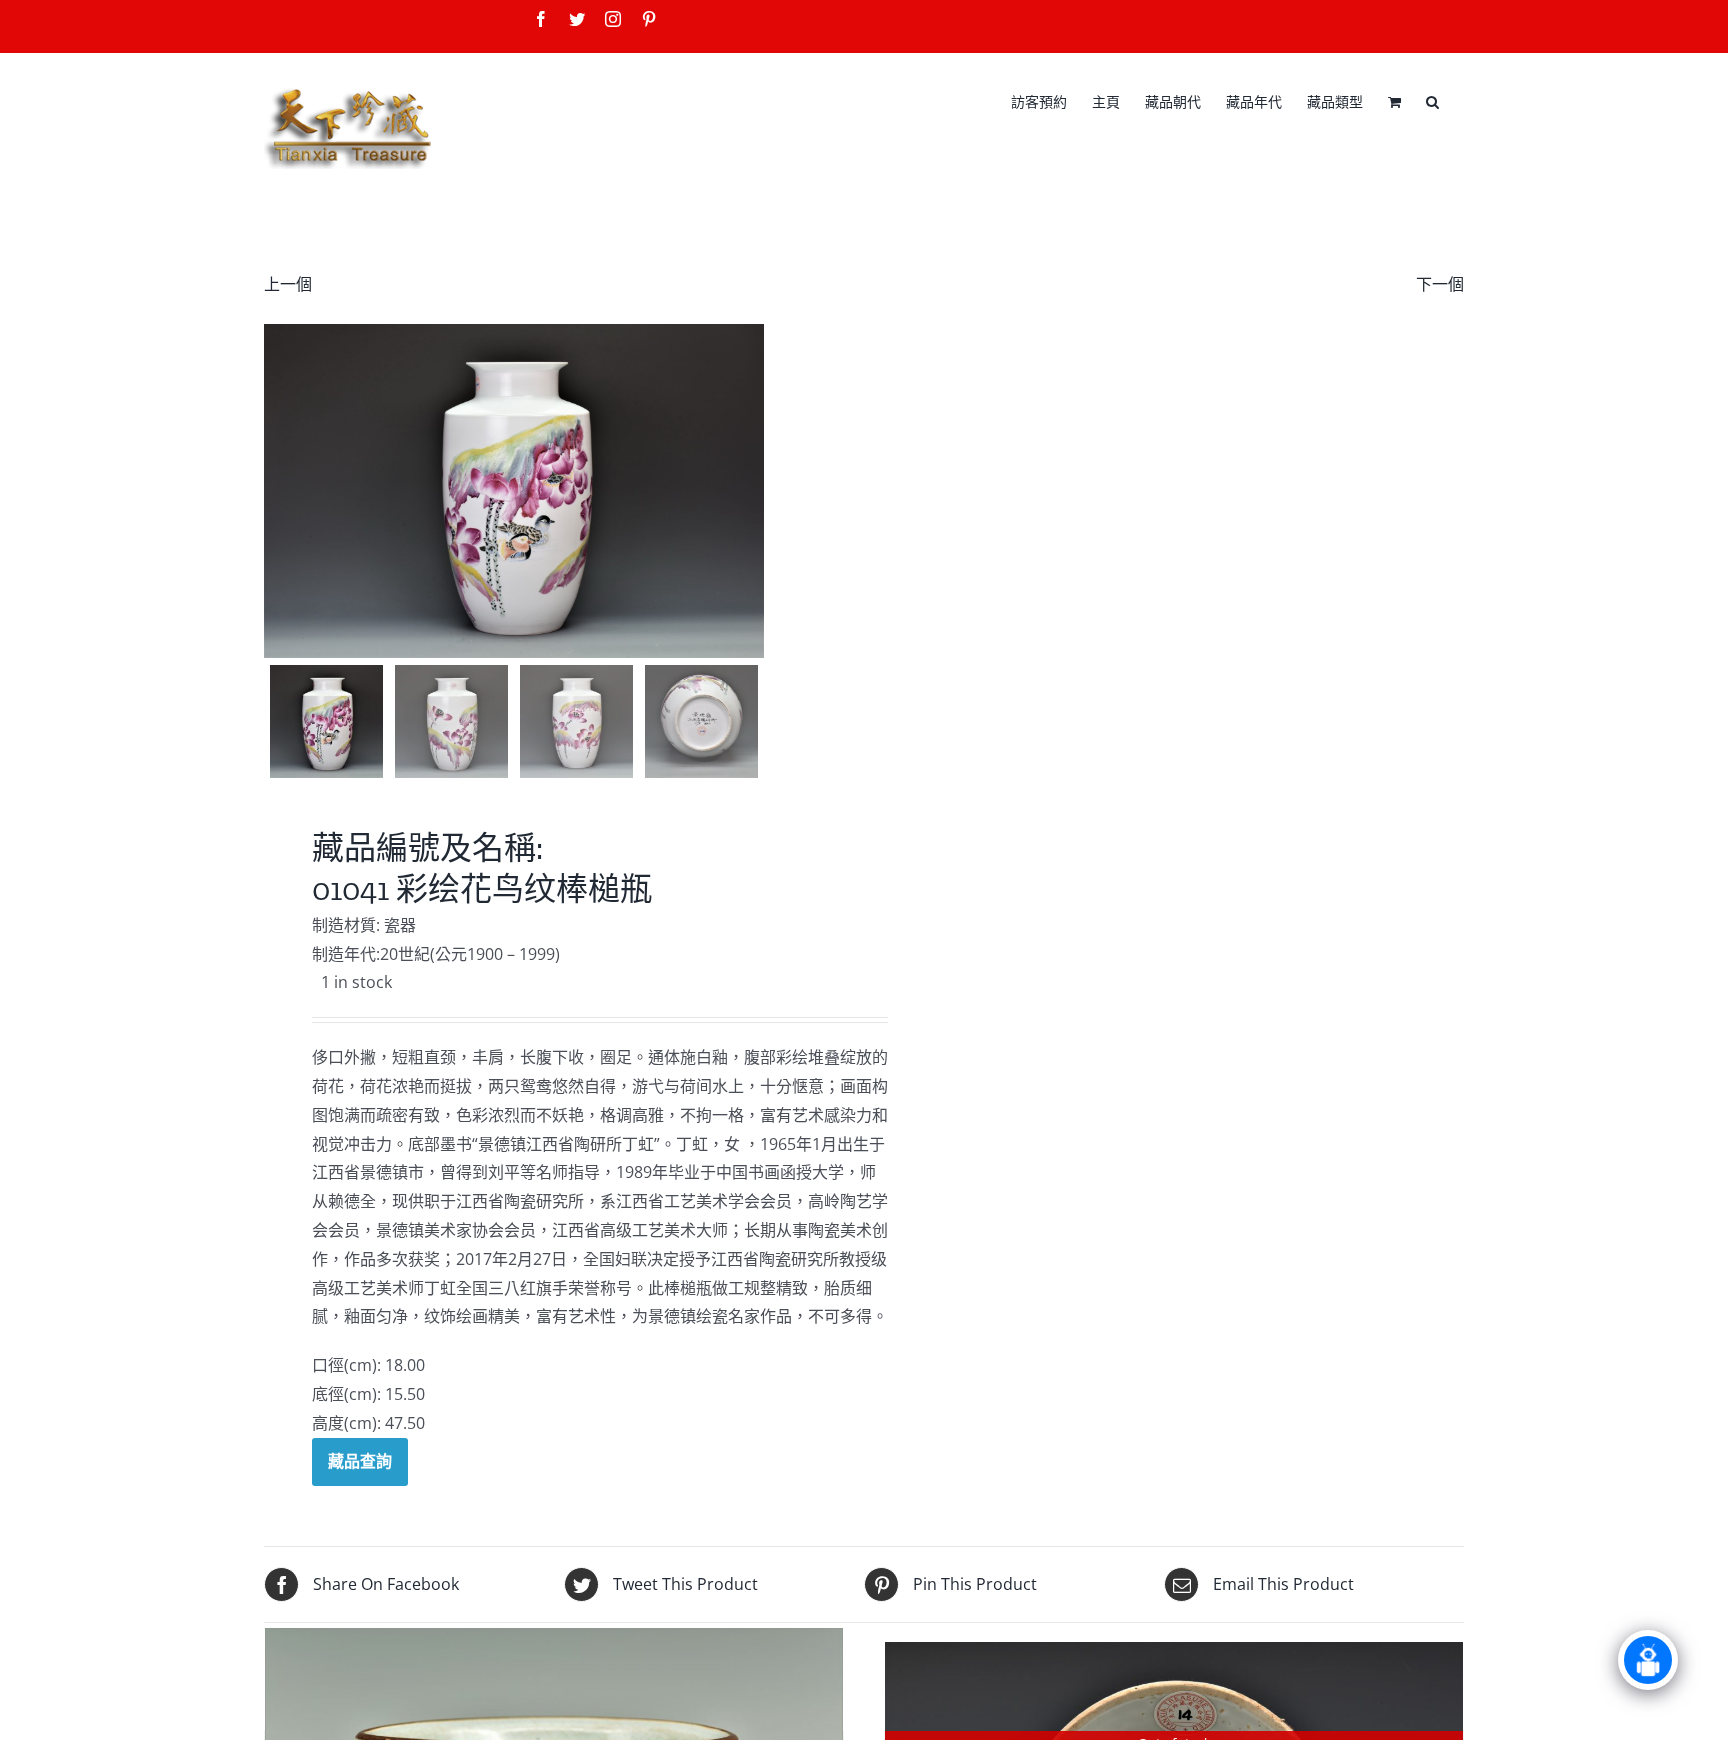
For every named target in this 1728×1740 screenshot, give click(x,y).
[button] (1432, 100)
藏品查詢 (360, 1461)
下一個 (1440, 284)
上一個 (288, 284)
